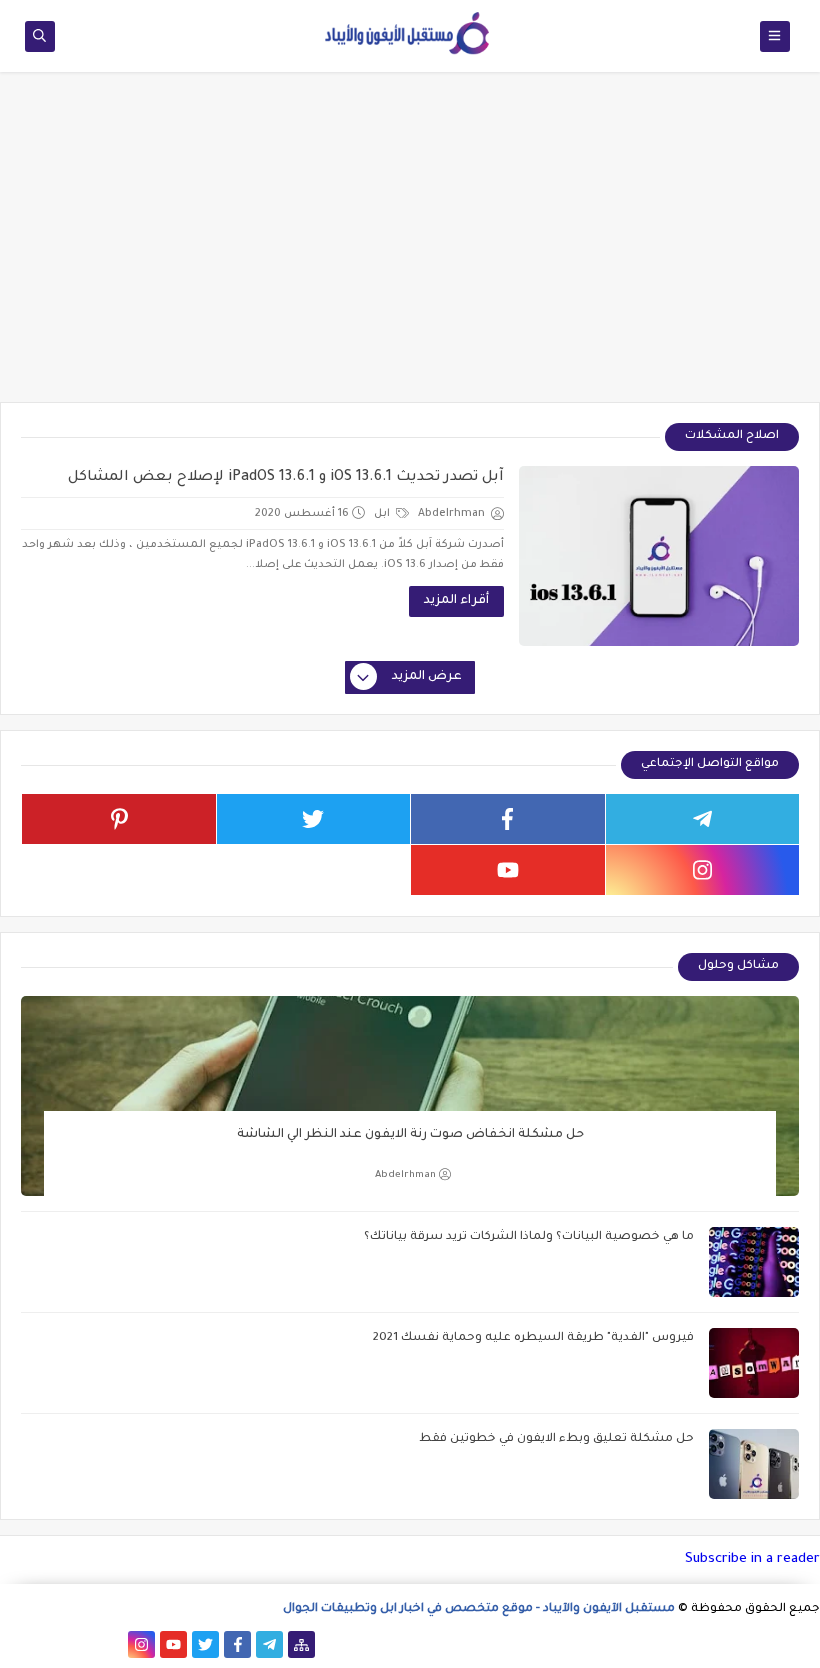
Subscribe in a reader (752, 1559)
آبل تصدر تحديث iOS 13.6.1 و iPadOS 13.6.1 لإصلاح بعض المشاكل (286, 478)
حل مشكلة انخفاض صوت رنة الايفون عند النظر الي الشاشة (410, 1135)
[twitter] (314, 819)
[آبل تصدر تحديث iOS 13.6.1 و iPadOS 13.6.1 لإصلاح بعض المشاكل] (659, 556)
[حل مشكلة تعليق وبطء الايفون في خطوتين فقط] (754, 1464)
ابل (383, 514)
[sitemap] (301, 1644)
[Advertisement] (410, 247)
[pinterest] (119, 819)
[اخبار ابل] (13, 1644)
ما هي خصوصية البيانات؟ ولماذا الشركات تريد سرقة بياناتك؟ (529, 1237)
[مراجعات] (45, 1644)
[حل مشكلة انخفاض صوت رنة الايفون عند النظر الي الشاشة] (410, 1096)
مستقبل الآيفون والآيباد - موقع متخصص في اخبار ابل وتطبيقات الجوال (479, 1609)
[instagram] (703, 870)
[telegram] (703, 819)
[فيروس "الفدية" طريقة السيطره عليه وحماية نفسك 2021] (754, 1363)
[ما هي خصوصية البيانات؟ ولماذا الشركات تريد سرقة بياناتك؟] (754, 1262)
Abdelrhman (405, 1175)
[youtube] (508, 870)
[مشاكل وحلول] (77, 1644)
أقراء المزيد (456, 601)
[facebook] (508, 819)
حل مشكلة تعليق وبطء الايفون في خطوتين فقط (556, 1439)
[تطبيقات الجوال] (109, 1644)
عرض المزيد (427, 677)
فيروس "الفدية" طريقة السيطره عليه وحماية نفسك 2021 (533, 1338)
